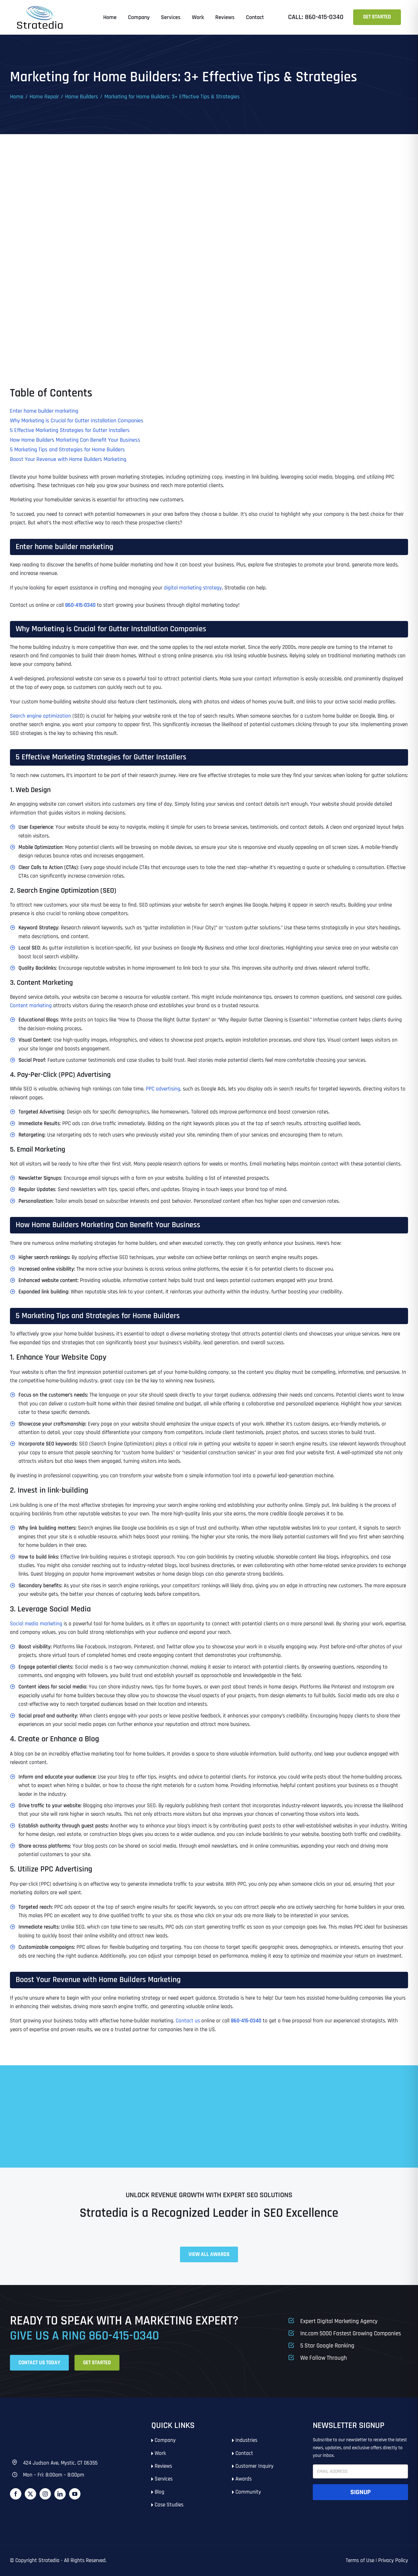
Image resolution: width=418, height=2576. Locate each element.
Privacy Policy (393, 2561)
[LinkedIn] (60, 2494)
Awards (244, 2479)
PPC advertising (163, 1089)
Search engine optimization (41, 716)
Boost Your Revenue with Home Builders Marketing (68, 459)
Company (165, 2440)
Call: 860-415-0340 (316, 17)
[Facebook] (16, 2494)
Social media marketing (36, 1624)
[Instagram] (45, 2494)
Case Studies (169, 2505)
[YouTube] (75, 2494)
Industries (246, 2440)
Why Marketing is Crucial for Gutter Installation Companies (77, 421)
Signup (361, 2492)
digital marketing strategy (193, 588)
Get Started (377, 17)
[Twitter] (30, 2494)
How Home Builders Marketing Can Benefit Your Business (75, 440)
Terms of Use (360, 2561)
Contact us (188, 2021)
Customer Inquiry (254, 2466)
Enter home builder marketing (44, 411)
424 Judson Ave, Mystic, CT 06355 (60, 2463)
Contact (244, 2453)
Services (164, 2479)
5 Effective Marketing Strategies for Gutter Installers (70, 430)
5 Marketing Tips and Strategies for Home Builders (67, 450)
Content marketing (31, 1006)
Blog (160, 2492)
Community (248, 2492)
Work (160, 2453)
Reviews (163, 2466)
